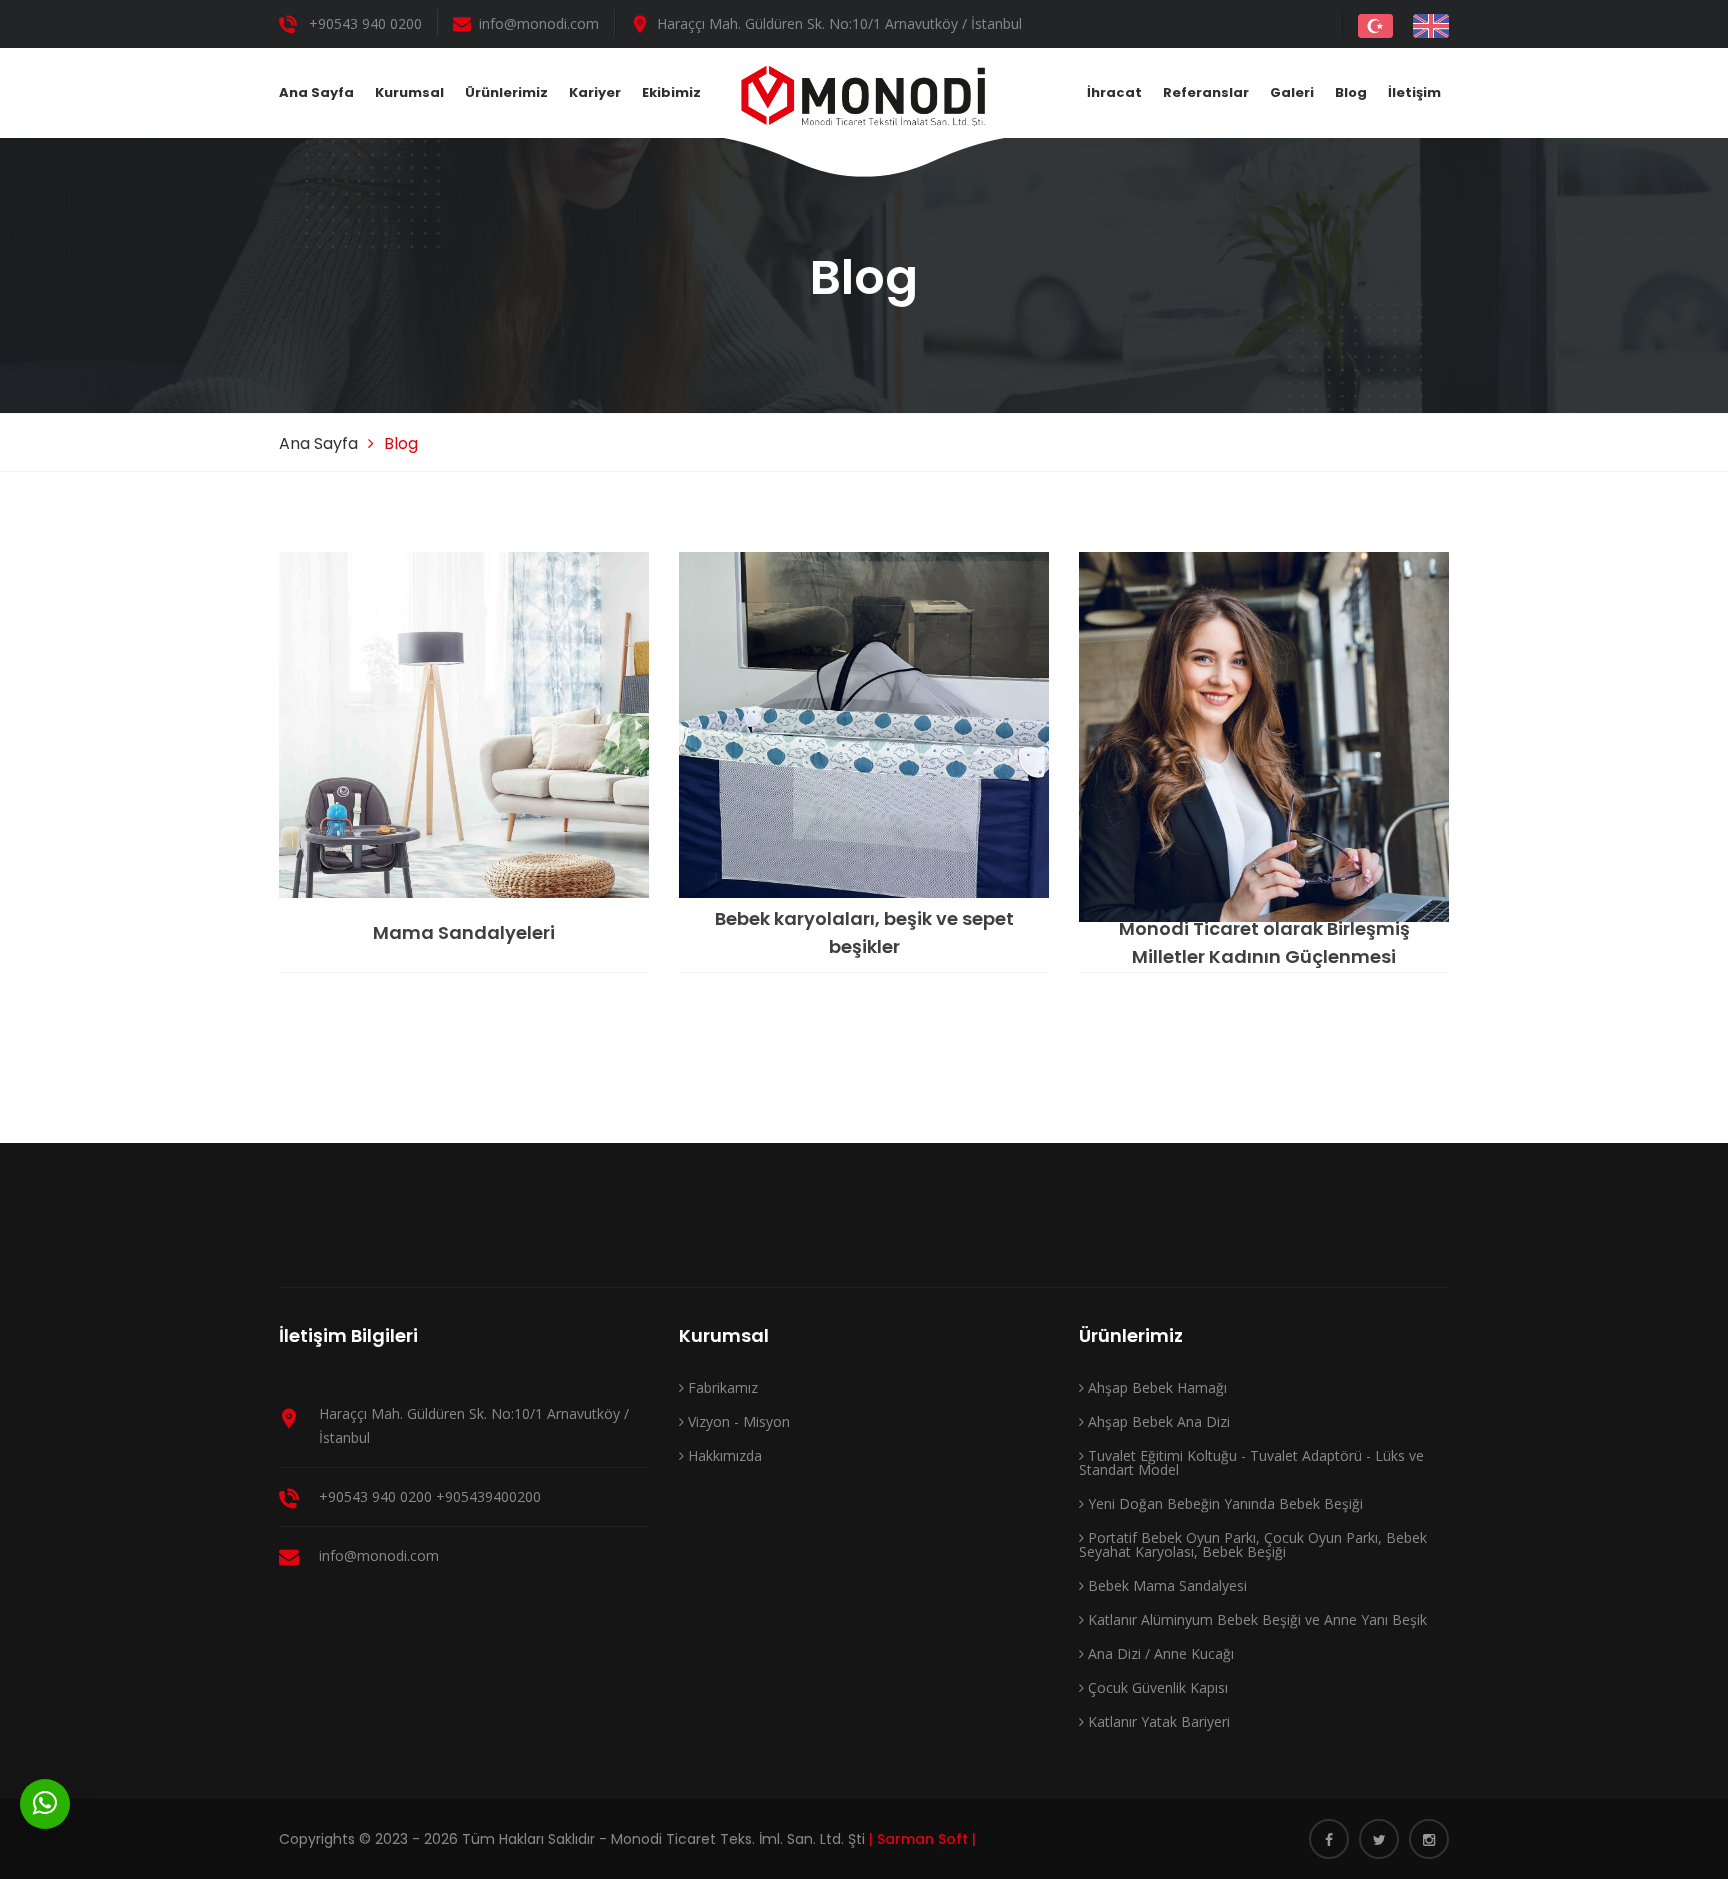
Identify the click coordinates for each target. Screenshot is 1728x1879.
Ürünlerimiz (506, 92)
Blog (1351, 92)
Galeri (1292, 92)
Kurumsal (409, 92)
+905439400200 (488, 1496)
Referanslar (1206, 92)
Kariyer (595, 92)
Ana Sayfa (316, 92)
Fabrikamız (721, 1387)
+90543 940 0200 (365, 23)
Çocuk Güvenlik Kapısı (1156, 1687)
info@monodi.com (539, 23)
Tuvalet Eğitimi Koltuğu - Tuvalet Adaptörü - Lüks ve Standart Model (1251, 1462)
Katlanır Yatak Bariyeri (1157, 1721)
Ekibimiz (671, 92)
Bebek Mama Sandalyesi (1165, 1585)
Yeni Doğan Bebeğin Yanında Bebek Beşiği (1223, 1503)
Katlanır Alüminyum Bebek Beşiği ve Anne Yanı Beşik (1255, 1619)
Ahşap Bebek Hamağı (1155, 1387)
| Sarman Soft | (922, 1839)
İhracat (1114, 92)
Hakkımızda (723, 1455)
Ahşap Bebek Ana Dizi (1157, 1421)
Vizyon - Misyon (737, 1421)
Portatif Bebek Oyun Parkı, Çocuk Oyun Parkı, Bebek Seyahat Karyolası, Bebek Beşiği (1253, 1544)
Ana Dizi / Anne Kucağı (1159, 1653)
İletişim (1414, 92)
